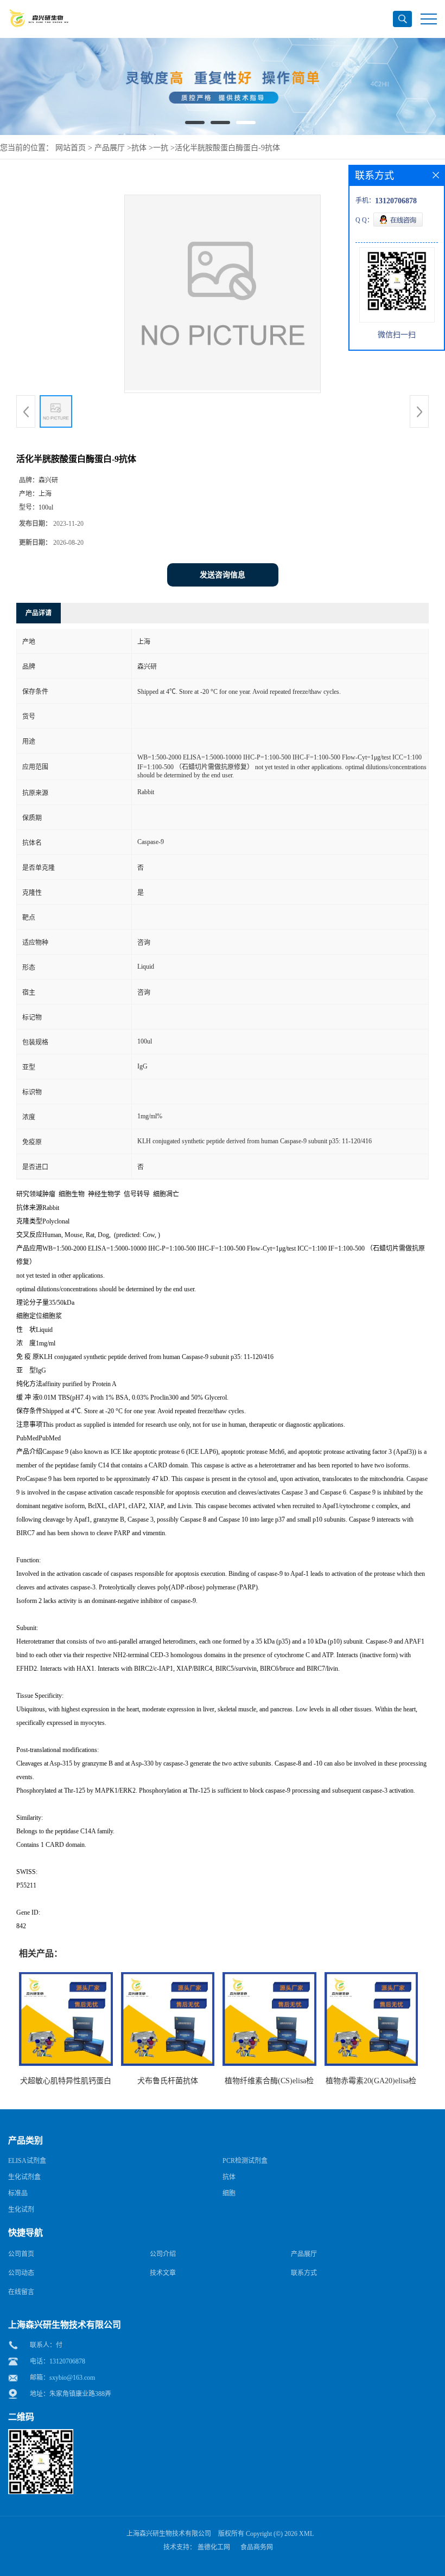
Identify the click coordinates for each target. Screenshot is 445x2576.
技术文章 (163, 2273)
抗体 (139, 148)
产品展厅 (110, 148)
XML (306, 2534)
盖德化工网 (214, 2547)
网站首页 (71, 148)
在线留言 (21, 2292)
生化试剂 (21, 2210)
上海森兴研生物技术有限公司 (169, 2534)
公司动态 (21, 2273)
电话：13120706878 (58, 2361)
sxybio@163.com (72, 2378)
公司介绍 (163, 2254)
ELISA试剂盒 (27, 2161)
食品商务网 (257, 2547)
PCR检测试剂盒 (245, 2161)
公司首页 (21, 2254)
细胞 (229, 2193)
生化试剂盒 (24, 2177)
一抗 (161, 148)
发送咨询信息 (223, 575)
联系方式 (304, 2273)
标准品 (18, 2193)
